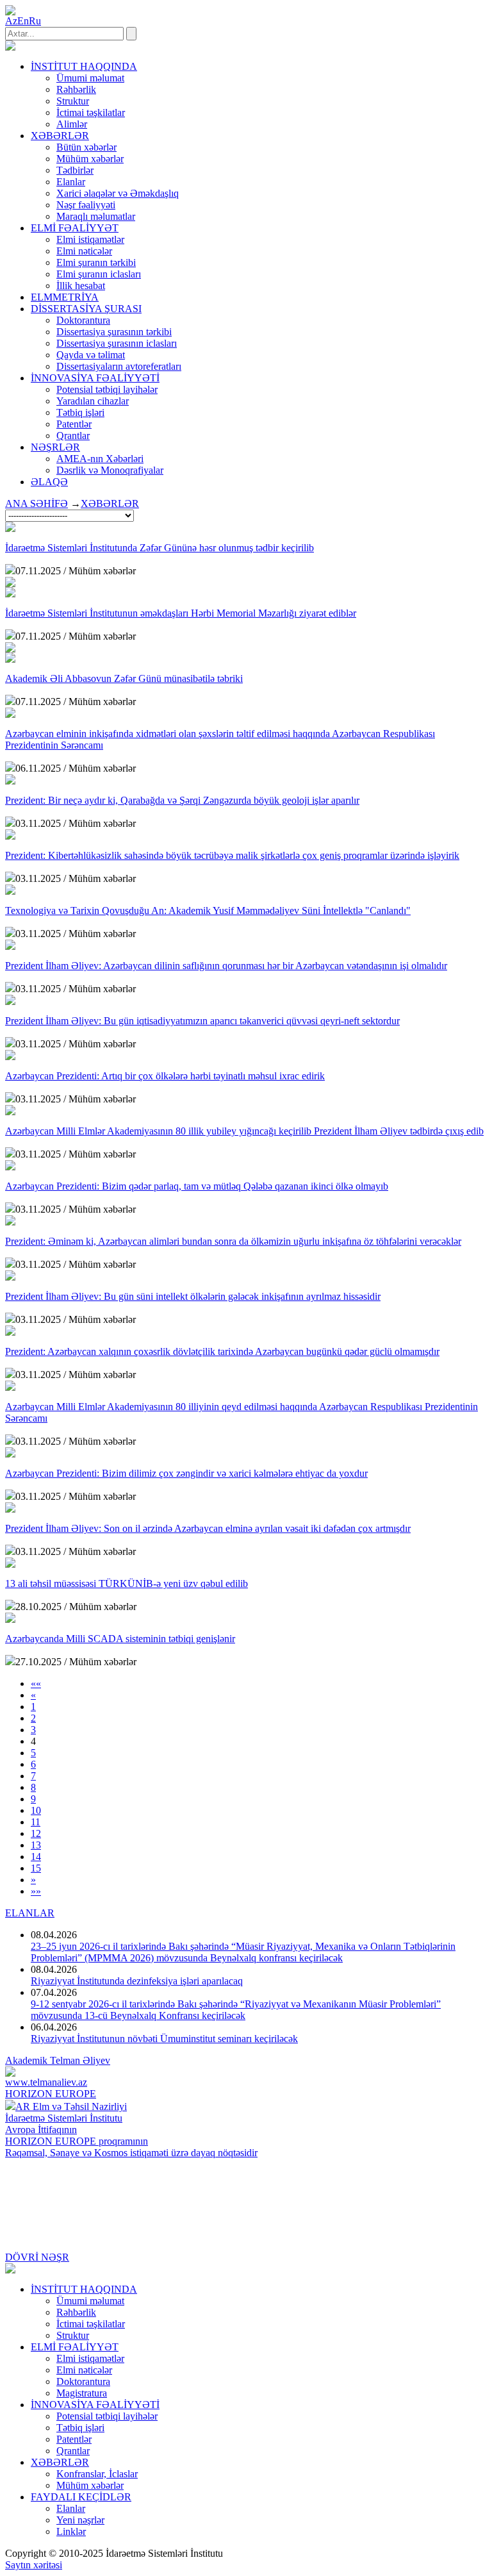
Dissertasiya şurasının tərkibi (114, 332)
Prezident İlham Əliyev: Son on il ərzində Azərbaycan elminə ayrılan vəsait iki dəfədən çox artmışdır (208, 1528)
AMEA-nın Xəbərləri (100, 459)
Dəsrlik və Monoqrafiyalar (110, 470)
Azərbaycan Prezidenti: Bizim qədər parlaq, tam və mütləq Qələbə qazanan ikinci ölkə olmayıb (197, 1186)
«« (36, 1683)
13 (36, 1845)
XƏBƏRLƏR (110, 503)
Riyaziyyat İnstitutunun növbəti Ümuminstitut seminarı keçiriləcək (164, 2039)
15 (36, 1868)
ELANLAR (30, 1913)
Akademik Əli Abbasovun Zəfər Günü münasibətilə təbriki (124, 678)
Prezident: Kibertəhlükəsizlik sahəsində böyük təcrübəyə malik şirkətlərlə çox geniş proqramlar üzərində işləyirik (232, 855)
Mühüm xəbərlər (90, 159)
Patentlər (74, 424)
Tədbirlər (75, 170)
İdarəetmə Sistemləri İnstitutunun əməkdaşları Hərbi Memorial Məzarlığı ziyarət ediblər (181, 613)
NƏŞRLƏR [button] (55, 447)
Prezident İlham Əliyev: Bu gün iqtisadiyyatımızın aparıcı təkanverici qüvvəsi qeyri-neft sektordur (202, 1021)
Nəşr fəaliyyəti (86, 205)
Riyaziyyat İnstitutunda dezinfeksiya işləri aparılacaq (137, 1981)
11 (36, 1822)
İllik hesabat (81, 286)
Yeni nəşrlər (80, 2520)
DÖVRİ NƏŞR (37, 2257)
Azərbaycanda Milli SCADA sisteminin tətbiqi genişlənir (120, 1639)
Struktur (73, 101)
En (23, 21)
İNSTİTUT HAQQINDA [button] (84, 66)
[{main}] (10, 47)
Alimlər (72, 124)
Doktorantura (83, 320)
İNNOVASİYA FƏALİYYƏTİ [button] (95, 378)
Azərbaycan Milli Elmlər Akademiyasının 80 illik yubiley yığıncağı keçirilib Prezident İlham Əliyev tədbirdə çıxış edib (244, 1131)
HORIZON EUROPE (51, 2094)
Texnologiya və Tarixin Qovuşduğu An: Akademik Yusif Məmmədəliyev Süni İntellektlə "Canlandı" (208, 910)
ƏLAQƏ (49, 482)
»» (36, 1891)
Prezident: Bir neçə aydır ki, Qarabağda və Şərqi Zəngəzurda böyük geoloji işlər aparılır (182, 800)
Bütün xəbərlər (86, 147)
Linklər (71, 2531)
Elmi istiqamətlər (90, 239)
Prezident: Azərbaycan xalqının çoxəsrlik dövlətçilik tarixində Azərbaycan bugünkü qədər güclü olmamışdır (222, 1351)
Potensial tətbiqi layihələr (107, 389)
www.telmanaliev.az (46, 2082)
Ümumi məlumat (90, 78)
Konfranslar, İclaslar (97, 2474)
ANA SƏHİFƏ (37, 503)
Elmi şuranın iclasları (99, 274)
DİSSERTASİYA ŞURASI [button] (86, 309)
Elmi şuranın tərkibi (96, 262)
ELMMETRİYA (65, 297)
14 (36, 1857)
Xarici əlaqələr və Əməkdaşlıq (118, 193)
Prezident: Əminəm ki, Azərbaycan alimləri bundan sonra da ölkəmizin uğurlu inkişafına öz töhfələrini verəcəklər (233, 1241)
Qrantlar (73, 436)
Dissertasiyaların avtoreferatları (119, 366)
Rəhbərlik (76, 89)
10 (36, 1810)
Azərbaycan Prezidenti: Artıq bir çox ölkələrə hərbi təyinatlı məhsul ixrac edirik (165, 1076)
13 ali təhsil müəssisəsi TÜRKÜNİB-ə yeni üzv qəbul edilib (127, 1583)
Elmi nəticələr (84, 251)
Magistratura (82, 2393)
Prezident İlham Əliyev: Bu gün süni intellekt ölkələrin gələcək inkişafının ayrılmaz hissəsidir (193, 1296)
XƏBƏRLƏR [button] (60, 136)
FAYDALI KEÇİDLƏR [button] (81, 2497)
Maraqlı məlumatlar (96, 216)
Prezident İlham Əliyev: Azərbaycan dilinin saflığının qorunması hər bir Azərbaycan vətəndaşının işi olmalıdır (226, 966)
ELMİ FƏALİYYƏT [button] (75, 228)
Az (11, 21)
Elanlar (71, 182)
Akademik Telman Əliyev (58, 2060)
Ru (35, 21)
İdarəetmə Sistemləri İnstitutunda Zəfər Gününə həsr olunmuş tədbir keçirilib (160, 548)
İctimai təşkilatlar (91, 112)
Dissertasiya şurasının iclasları (117, 343)
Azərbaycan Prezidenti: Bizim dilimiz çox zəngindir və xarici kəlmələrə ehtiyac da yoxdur (186, 1473)
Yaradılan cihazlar (93, 401)
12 (36, 1833)
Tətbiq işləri (80, 412)
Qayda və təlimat (91, 355)
